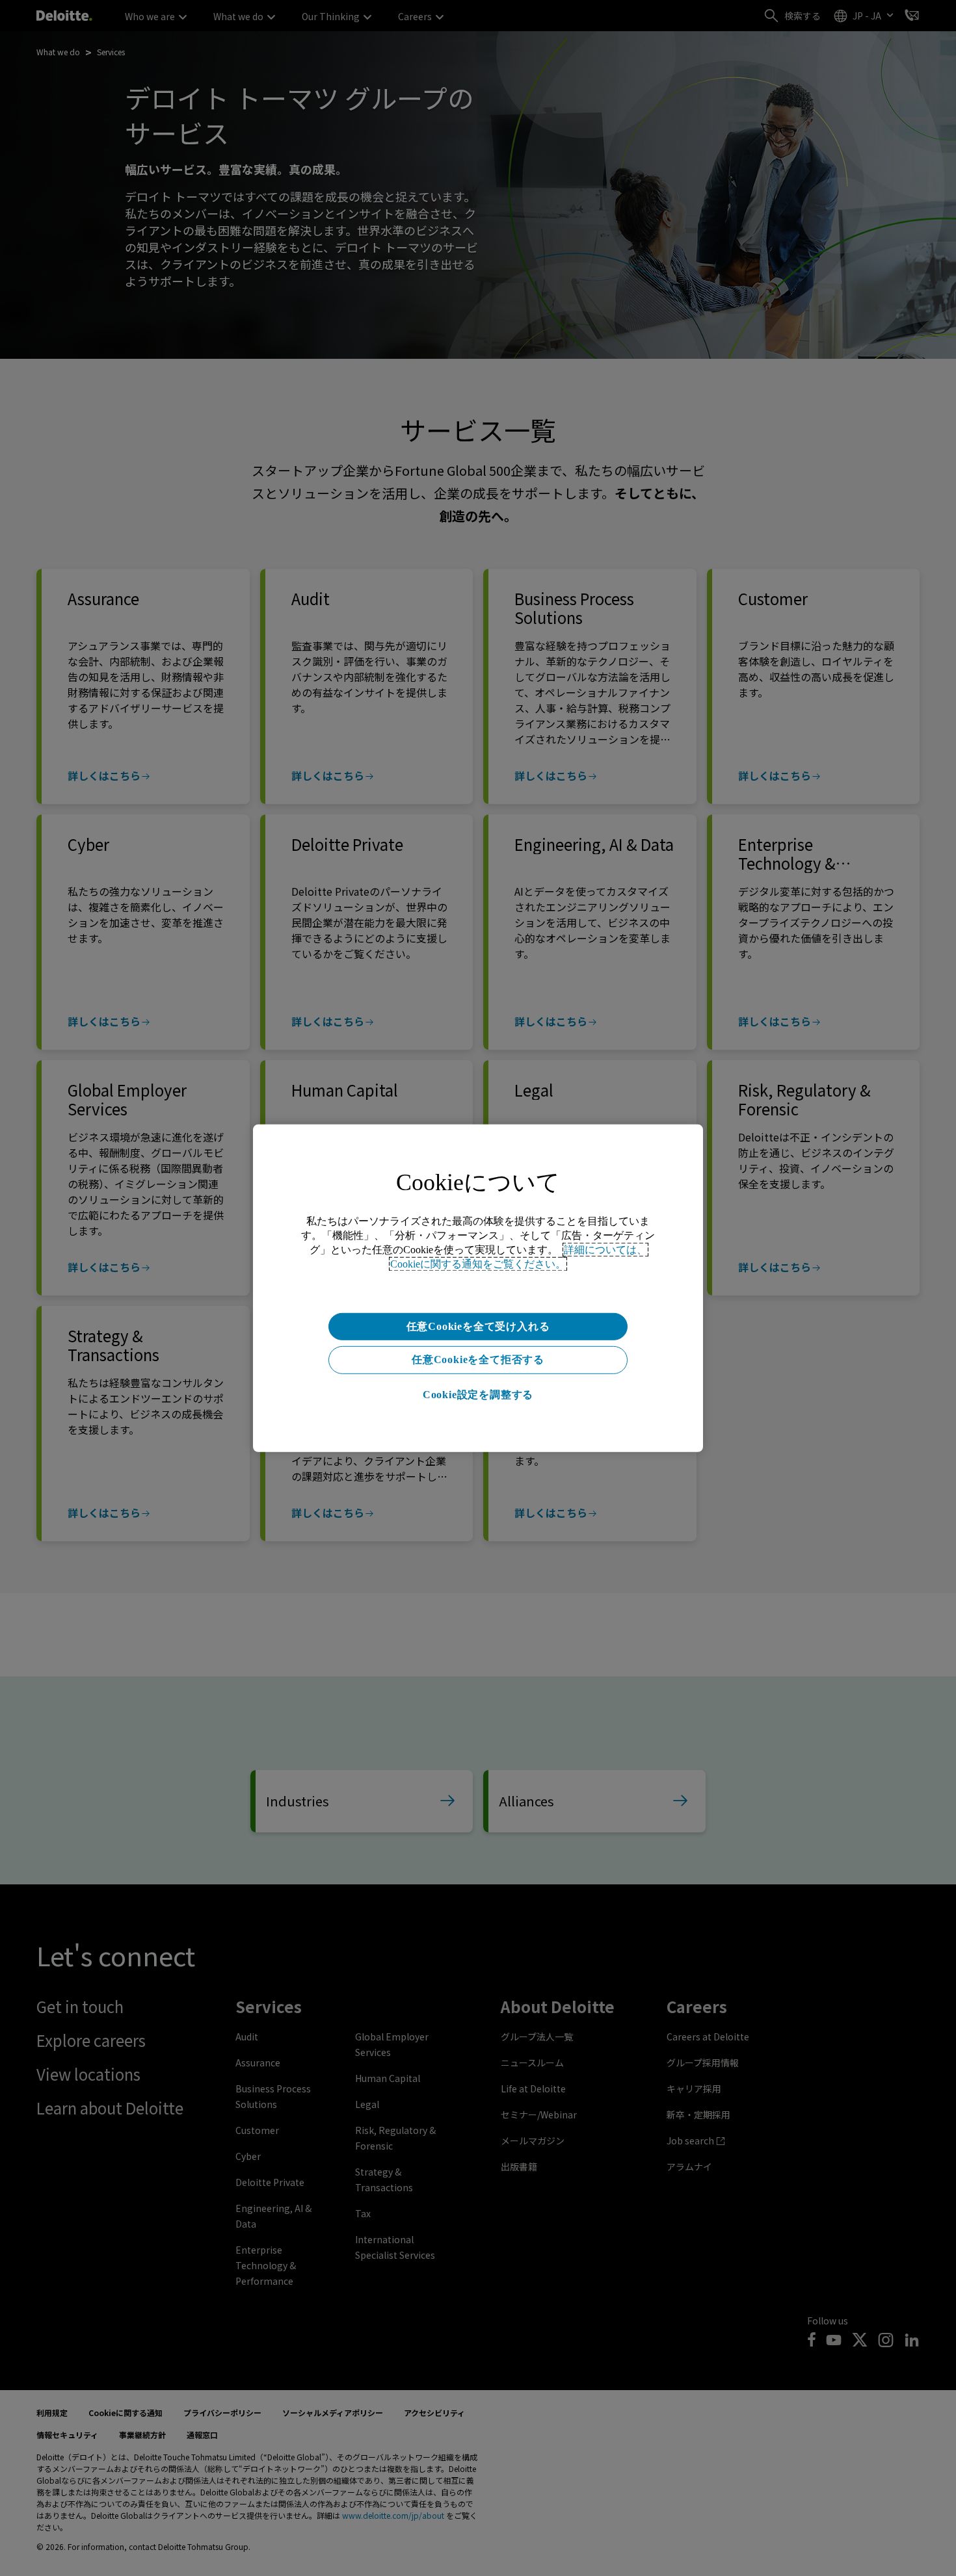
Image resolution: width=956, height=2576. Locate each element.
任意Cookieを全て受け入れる (478, 1326)
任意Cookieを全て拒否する (478, 1360)
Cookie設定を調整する (478, 1395)
